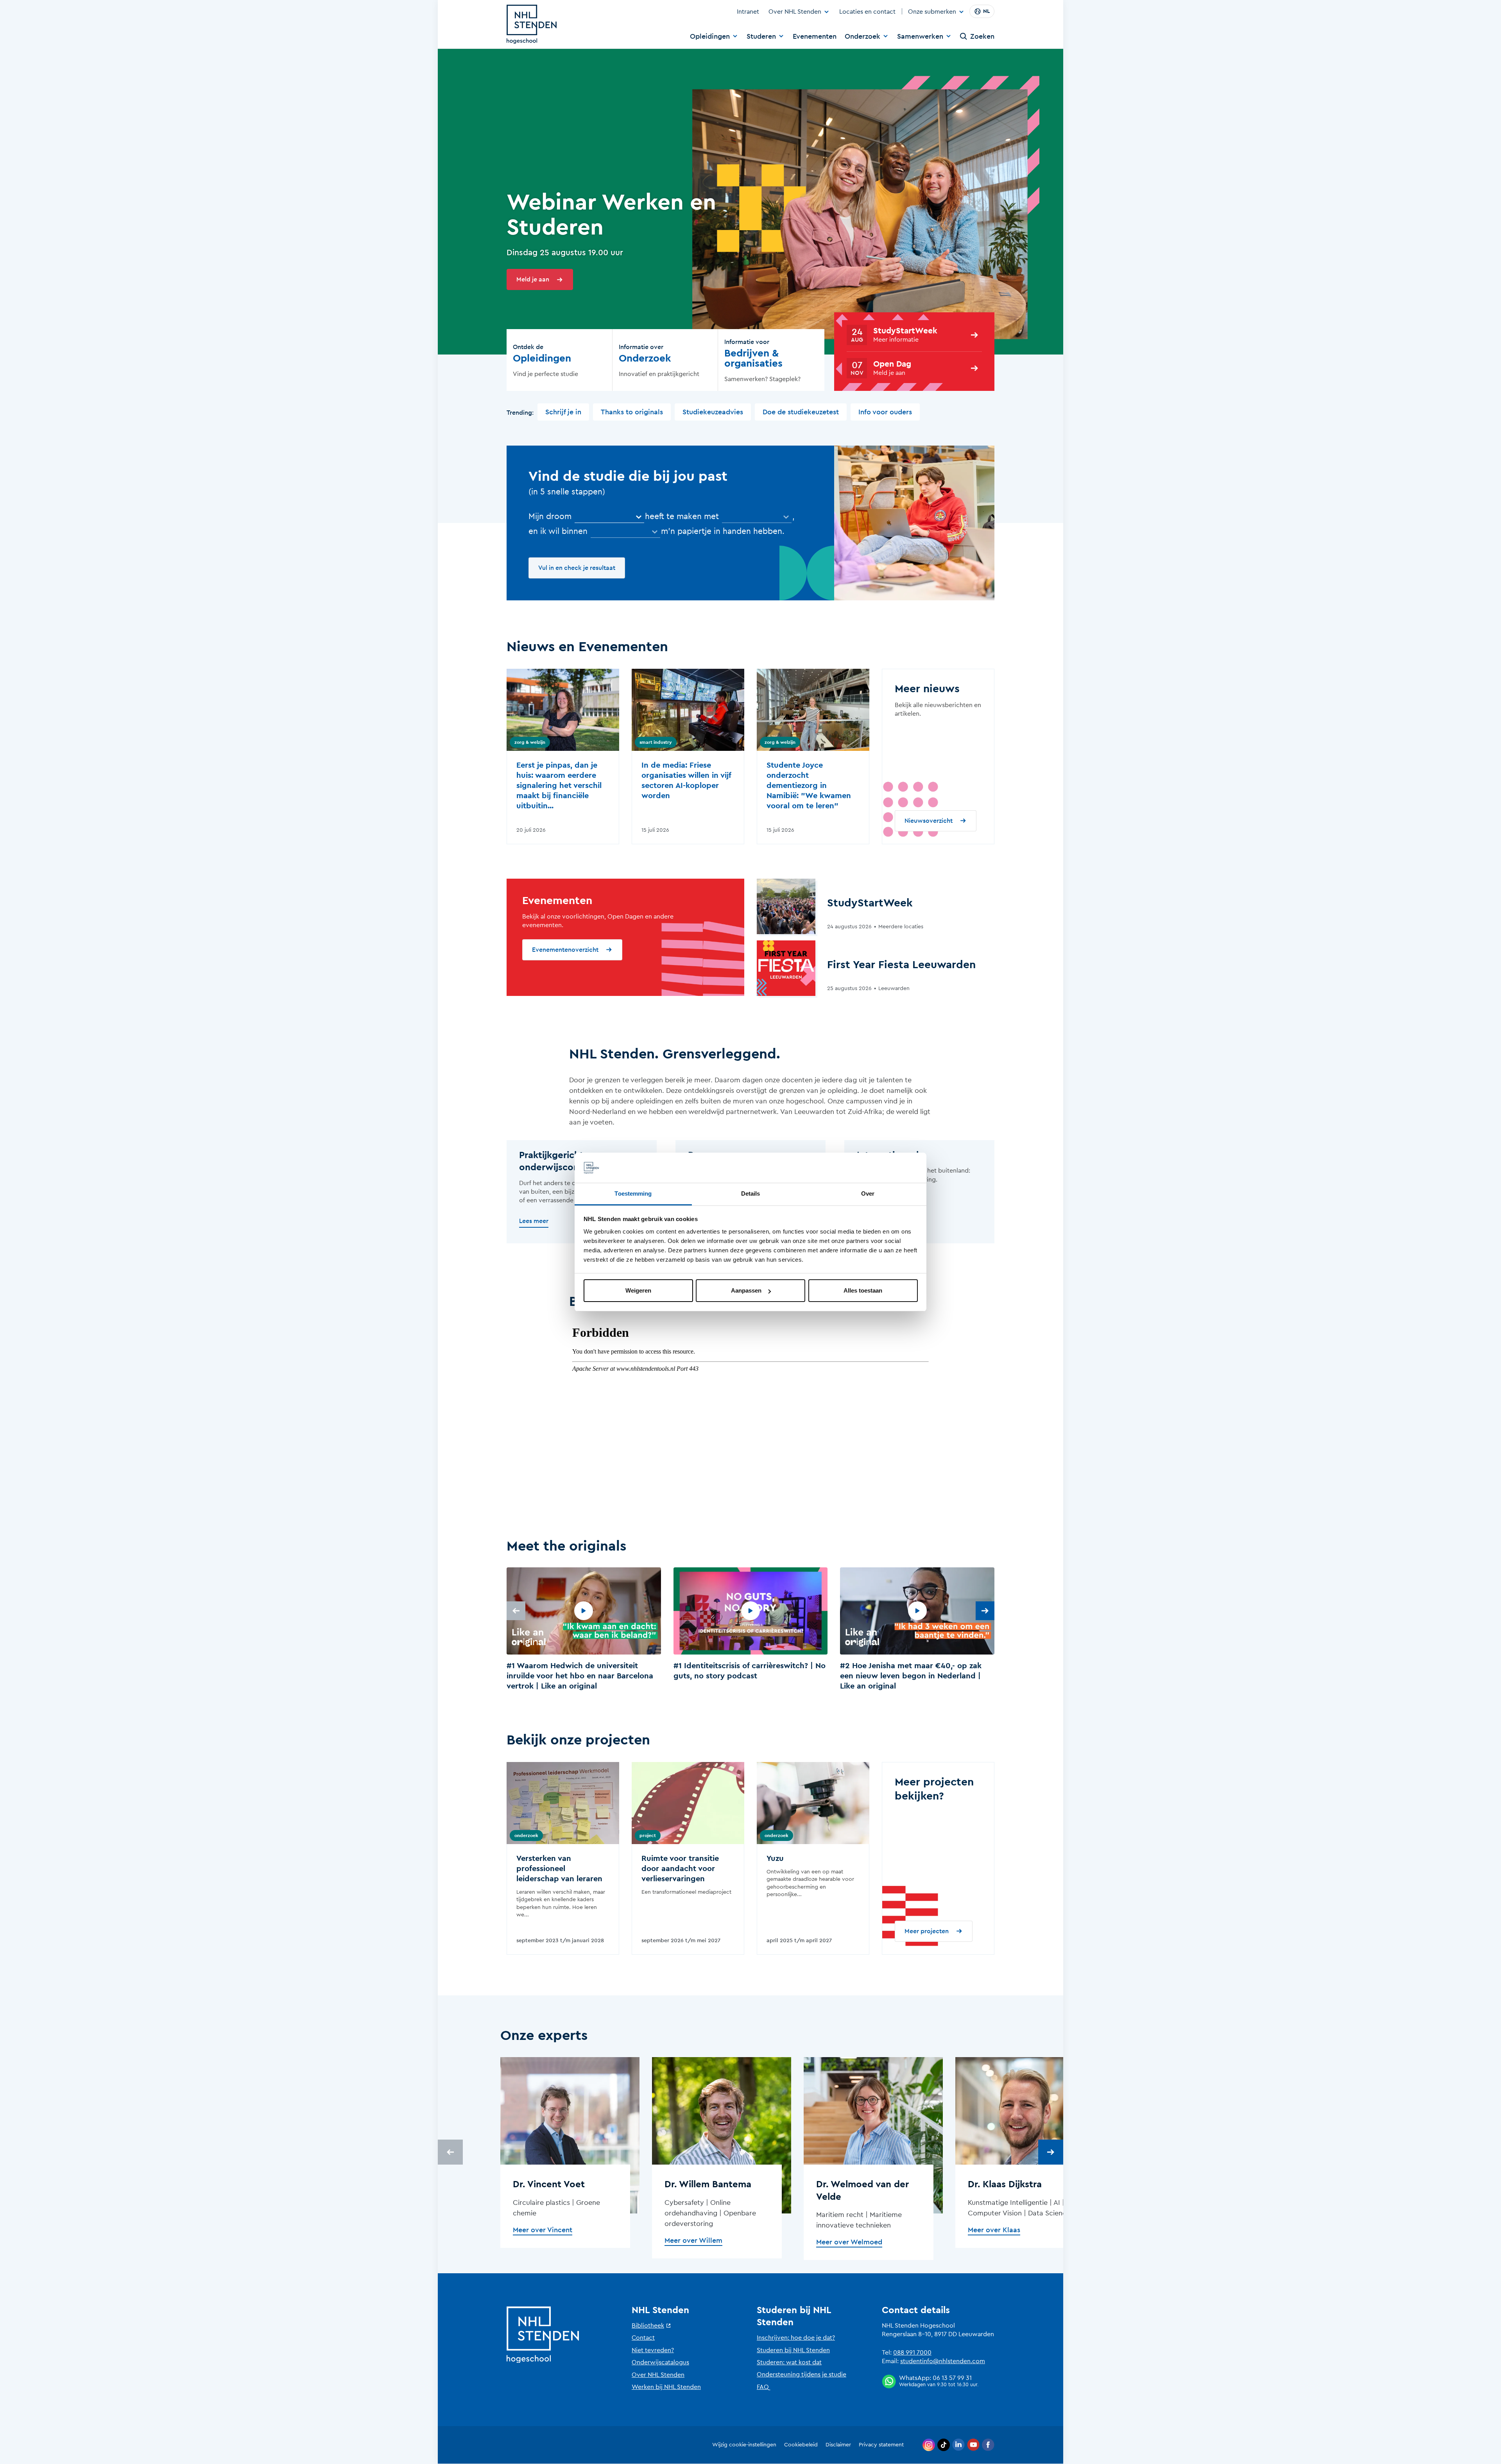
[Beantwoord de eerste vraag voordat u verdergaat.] (757, 517)
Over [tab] (868, 1193)
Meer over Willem (693, 2240)
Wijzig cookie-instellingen (744, 2445)
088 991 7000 (912, 2353)
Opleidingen (710, 36)
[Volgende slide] (985, 1611)
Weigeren (638, 1290)
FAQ (763, 2387)
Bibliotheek (648, 2326)
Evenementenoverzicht (565, 950)
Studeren (761, 36)
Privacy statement (881, 2445)
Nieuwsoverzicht (929, 821)
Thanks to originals (632, 412)
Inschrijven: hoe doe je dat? (796, 2338)
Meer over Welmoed (849, 2242)
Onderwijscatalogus (660, 2362)
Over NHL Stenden (795, 12)
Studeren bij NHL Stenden (793, 2350)
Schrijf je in (563, 412)
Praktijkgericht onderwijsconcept (559, 1161)
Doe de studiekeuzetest (801, 412)
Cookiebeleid (801, 2445)
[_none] (609, 517)
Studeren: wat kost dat (789, 2362)
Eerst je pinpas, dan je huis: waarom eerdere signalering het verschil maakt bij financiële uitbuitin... (559, 786)
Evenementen (815, 36)
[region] (750, 1630)
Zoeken (982, 36)
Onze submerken (932, 12)
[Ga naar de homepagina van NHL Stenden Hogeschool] (532, 24)
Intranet (748, 12)
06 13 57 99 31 (952, 2378)
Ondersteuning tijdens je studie (802, 2374)
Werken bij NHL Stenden (666, 2387)
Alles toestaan (863, 1290)
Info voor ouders (885, 412)
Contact (643, 2338)
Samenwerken (920, 36)
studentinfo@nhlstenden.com (943, 2361)
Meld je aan (533, 279)
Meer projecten (927, 1931)
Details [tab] (751, 1193)
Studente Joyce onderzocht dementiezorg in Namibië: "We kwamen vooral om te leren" (809, 786)
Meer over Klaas (994, 2230)
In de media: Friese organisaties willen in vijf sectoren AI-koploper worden (686, 781)
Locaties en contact (867, 12)
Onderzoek (862, 36)
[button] (584, 1630)
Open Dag (892, 364)
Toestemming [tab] (633, 1193)
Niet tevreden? (653, 2350)
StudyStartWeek (905, 331)
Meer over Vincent (543, 2230)
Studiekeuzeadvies (713, 412)
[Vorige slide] (516, 1611)
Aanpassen (746, 1290)
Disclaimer (838, 2445)
